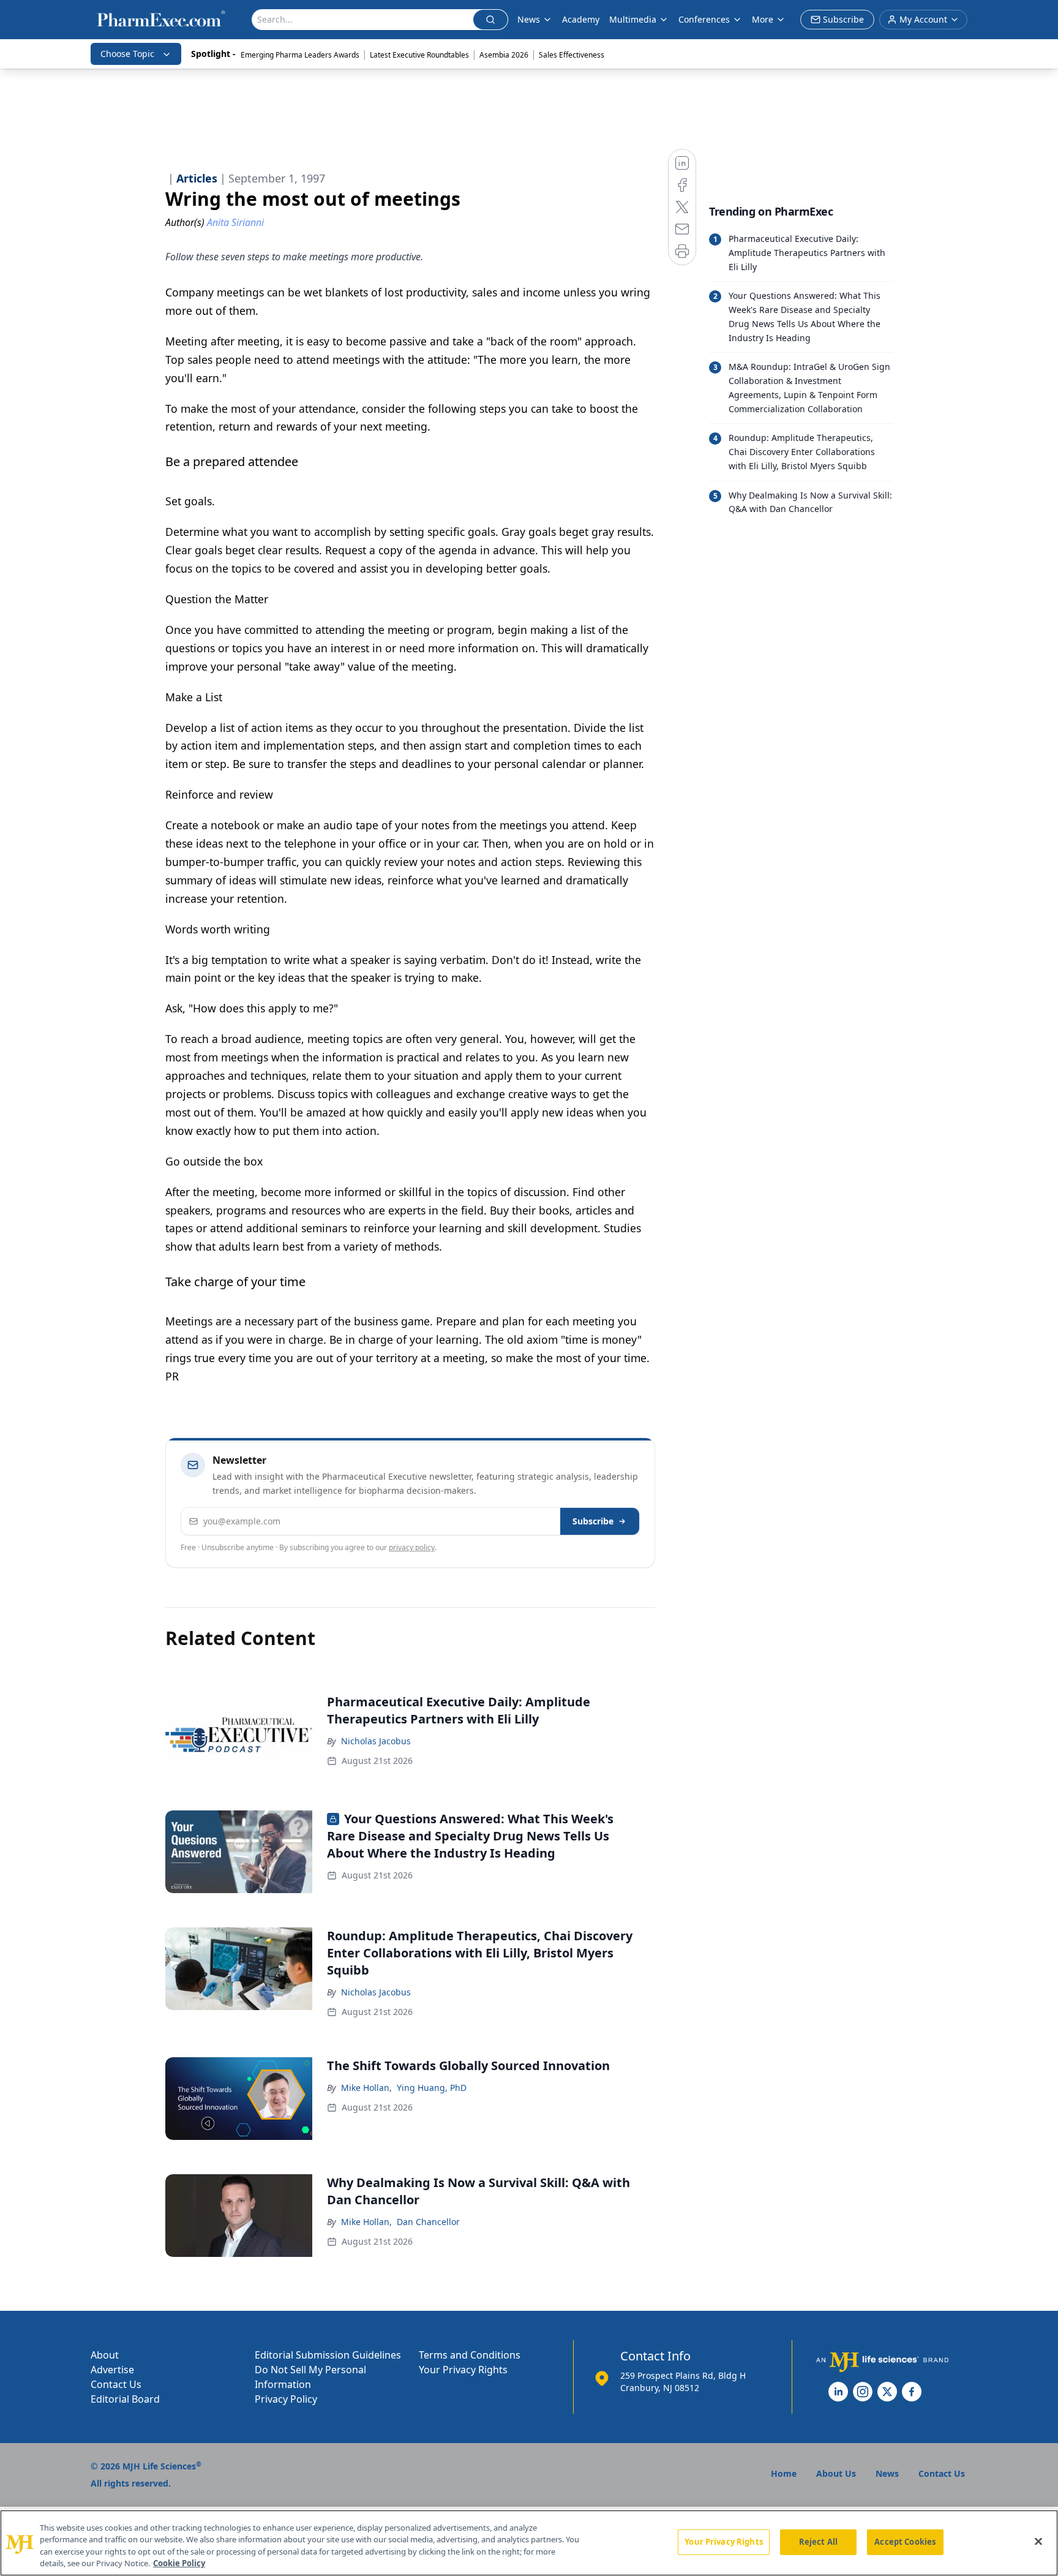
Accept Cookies (905, 2542)
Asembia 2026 (504, 55)
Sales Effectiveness (572, 55)
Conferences (704, 19)
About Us (836, 2473)
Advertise (112, 2370)
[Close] (1038, 2541)
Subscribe (593, 1521)
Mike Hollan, (366, 2088)
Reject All (818, 2542)
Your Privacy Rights (463, 2370)
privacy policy (412, 1547)
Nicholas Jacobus (376, 1741)
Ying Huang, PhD (432, 2088)
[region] (529, 2543)
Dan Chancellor (428, 2222)
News (529, 19)
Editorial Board (125, 2399)
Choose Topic (127, 54)
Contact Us (116, 2384)
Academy (581, 19)
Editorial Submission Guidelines (328, 2355)
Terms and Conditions (470, 2355)
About (105, 2355)
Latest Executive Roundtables (419, 55)
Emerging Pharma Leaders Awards (300, 55)
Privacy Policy (286, 2399)
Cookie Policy (179, 2563)
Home (784, 2473)
